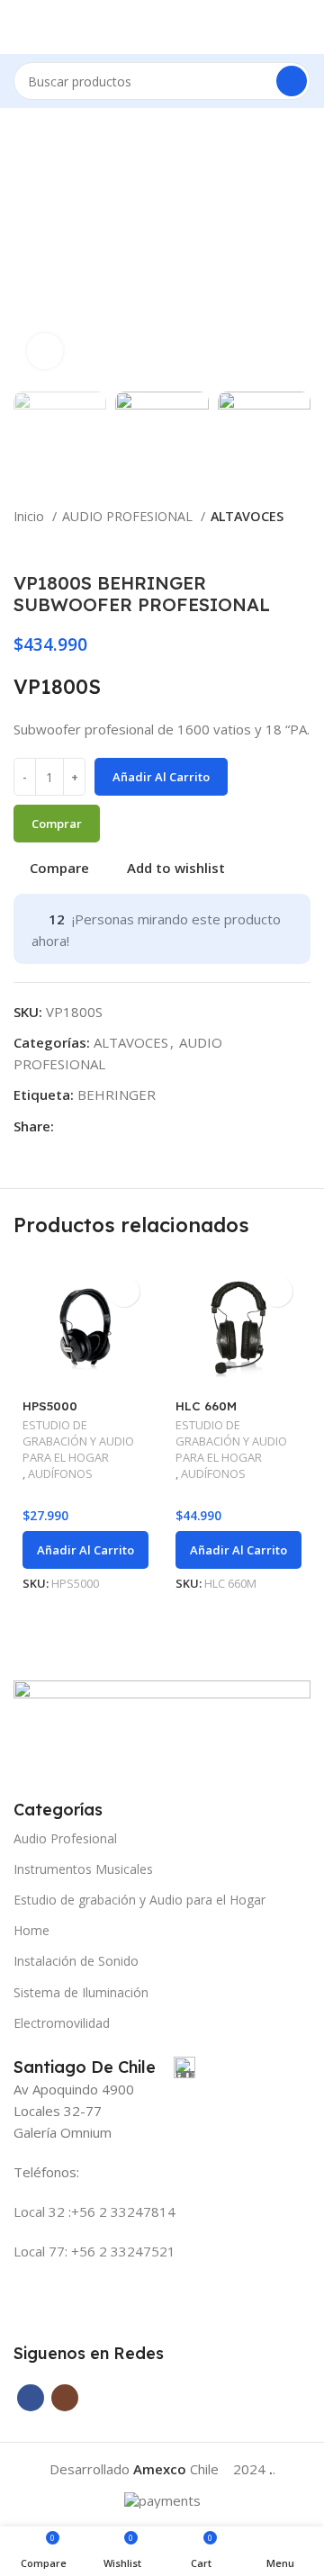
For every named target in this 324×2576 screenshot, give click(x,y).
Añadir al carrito (161, 777)
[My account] (303, 27)
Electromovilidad (62, 2023)
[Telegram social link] (90, 1126)
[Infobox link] (104, 2067)
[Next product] (301, 545)
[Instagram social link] (65, 2398)
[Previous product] (265, 545)
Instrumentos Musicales (83, 1869)
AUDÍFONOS (60, 1474)
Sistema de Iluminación (81, 1992)
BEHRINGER (117, 1094)
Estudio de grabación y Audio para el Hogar (139, 1900)
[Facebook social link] (69, 1126)
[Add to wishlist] (124, 1291)
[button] (85, 1550)
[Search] (292, 81)
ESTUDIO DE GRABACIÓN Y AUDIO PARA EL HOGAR (78, 1441)
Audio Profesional (65, 1838)
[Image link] (162, 1728)
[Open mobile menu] (21, 27)
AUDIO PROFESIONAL (129, 516)
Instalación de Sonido (76, 1961)
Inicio (31, 516)
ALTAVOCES (247, 516)
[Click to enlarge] (45, 351)
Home (31, 1930)
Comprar (57, 824)
